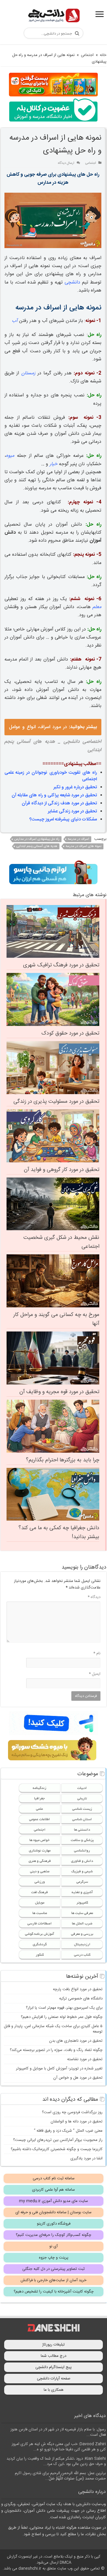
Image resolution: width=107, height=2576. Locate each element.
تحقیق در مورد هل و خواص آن (78, 2078)
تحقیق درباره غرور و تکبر (75, 787)
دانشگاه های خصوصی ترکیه (81, 1999)
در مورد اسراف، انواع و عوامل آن (53, 729)
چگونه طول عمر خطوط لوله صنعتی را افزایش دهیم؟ (62, 2017)
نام (97, 1653)
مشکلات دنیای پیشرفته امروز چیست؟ (63, 819)
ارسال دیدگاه (66, 163)
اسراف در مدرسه (78, 839)
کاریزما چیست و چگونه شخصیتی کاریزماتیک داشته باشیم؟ (57, 2149)
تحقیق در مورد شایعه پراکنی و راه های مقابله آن (54, 795)
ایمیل (95, 1674)
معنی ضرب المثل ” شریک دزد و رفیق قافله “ (68, 2131)
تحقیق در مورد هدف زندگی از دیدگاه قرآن (59, 803)
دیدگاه (94, 1597)
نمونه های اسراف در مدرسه (84, 846)
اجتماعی (87, 55)
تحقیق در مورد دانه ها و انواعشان (77, 2122)
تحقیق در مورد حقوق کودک (70, 1033)
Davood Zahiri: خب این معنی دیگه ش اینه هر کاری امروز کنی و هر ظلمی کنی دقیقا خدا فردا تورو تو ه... (59, 2447)
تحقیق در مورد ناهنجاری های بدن (76, 2041)
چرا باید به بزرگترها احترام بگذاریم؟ (63, 1460)
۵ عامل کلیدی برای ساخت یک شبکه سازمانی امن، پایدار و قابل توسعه (53, 2029)
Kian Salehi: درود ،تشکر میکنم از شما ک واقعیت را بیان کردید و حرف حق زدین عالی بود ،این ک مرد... (56, 2461)
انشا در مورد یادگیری (86, 2158)
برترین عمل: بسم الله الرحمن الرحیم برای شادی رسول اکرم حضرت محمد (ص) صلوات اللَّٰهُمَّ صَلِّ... (60, 2476)
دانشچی (72, 282)
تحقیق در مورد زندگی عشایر (72, 811)
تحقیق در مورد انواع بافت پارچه (78, 1989)
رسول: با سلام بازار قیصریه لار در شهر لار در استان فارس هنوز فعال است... (58, 2432)
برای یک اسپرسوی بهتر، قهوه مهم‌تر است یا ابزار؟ (64, 2008)
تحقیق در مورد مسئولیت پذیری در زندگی (56, 1102)
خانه (103, 55)
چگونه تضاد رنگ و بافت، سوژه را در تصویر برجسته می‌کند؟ (56, 2050)
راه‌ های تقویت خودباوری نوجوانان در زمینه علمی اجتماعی (51, 776)
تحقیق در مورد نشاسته (85, 2059)
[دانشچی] (53, 17)
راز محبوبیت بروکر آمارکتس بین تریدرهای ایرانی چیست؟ (58, 2140)
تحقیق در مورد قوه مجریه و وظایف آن (59, 1392)
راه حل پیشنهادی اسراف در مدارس (37, 839)
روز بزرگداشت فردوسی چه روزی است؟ (72, 2112)
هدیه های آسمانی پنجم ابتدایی (37, 846)
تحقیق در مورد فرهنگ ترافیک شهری (61, 965)
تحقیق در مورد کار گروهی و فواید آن (62, 1170)
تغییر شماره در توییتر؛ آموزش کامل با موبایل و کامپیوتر (59, 2069)
